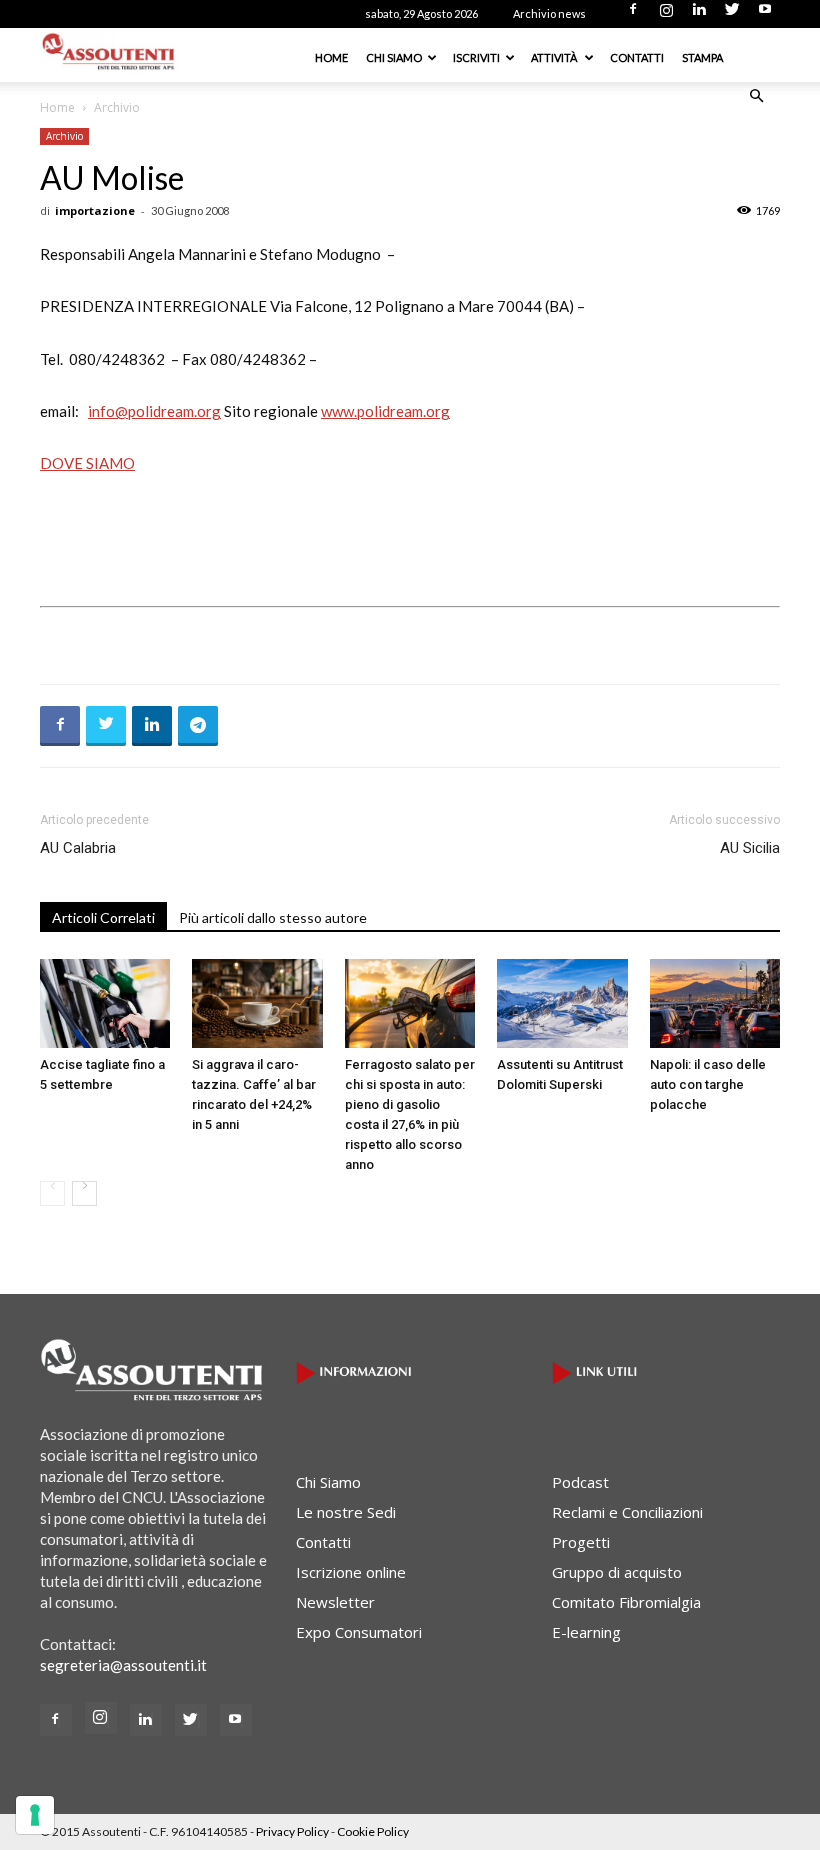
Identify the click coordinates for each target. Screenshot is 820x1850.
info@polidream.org (154, 411)
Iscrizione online (351, 1572)
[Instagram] (666, 15)
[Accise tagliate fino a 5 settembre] (105, 1004)
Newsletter (335, 1602)
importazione (95, 210)
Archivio (64, 136)
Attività (555, 57)
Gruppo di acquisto (617, 1572)
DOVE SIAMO (87, 463)
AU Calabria (78, 848)
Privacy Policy (292, 1831)
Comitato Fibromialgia (626, 1602)
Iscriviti (476, 57)
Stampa (702, 57)
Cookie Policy (373, 1831)
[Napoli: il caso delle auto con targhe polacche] (715, 1004)
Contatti (637, 57)
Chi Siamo (394, 57)
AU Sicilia (750, 848)
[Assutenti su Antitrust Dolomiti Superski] (562, 1004)
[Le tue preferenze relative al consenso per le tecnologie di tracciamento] (35, 1815)
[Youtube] (765, 15)
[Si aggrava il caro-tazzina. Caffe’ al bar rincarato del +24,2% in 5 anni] (257, 1004)
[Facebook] (633, 15)
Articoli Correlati (103, 917)
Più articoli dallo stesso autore (273, 917)
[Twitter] (732, 15)
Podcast (580, 1482)
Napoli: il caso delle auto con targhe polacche (708, 1084)
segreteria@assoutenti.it (123, 1665)
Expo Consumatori (359, 1632)
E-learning (586, 1632)
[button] (756, 96)
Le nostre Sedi (346, 1512)
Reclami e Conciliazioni (627, 1512)
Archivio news (549, 13)
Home (331, 57)
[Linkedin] (699, 15)
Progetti (581, 1542)
